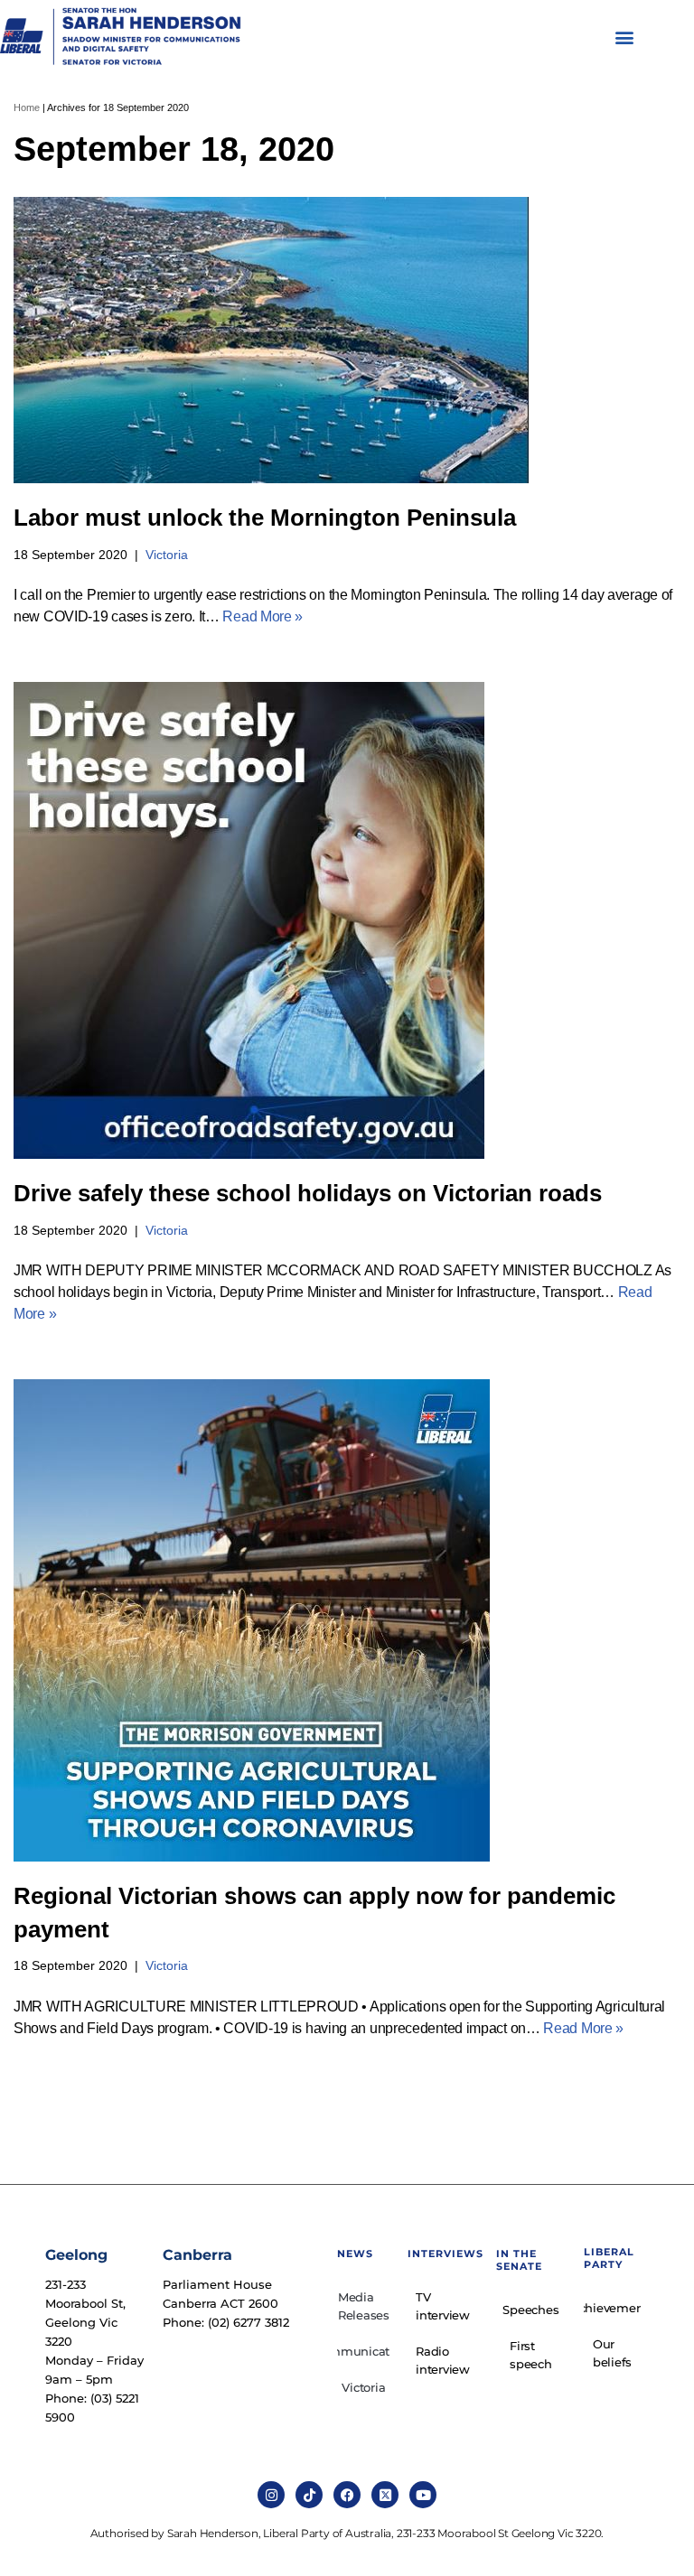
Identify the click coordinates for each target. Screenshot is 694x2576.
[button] (625, 37)
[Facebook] (347, 2495)
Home (27, 107)
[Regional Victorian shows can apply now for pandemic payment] (347, 1620)
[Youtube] (423, 2495)
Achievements (612, 2308)
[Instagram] (271, 2495)
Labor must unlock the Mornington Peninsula (265, 518)
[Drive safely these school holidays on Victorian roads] (347, 920)
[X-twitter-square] (385, 2495)
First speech (531, 2355)
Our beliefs (612, 2353)
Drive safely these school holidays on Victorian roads (308, 1193)
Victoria (167, 555)
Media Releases (364, 2306)
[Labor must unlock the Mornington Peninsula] (347, 340)
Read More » (263, 616)
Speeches (530, 2310)
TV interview (443, 2306)
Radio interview (443, 2360)
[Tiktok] (309, 2495)
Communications (363, 2351)
